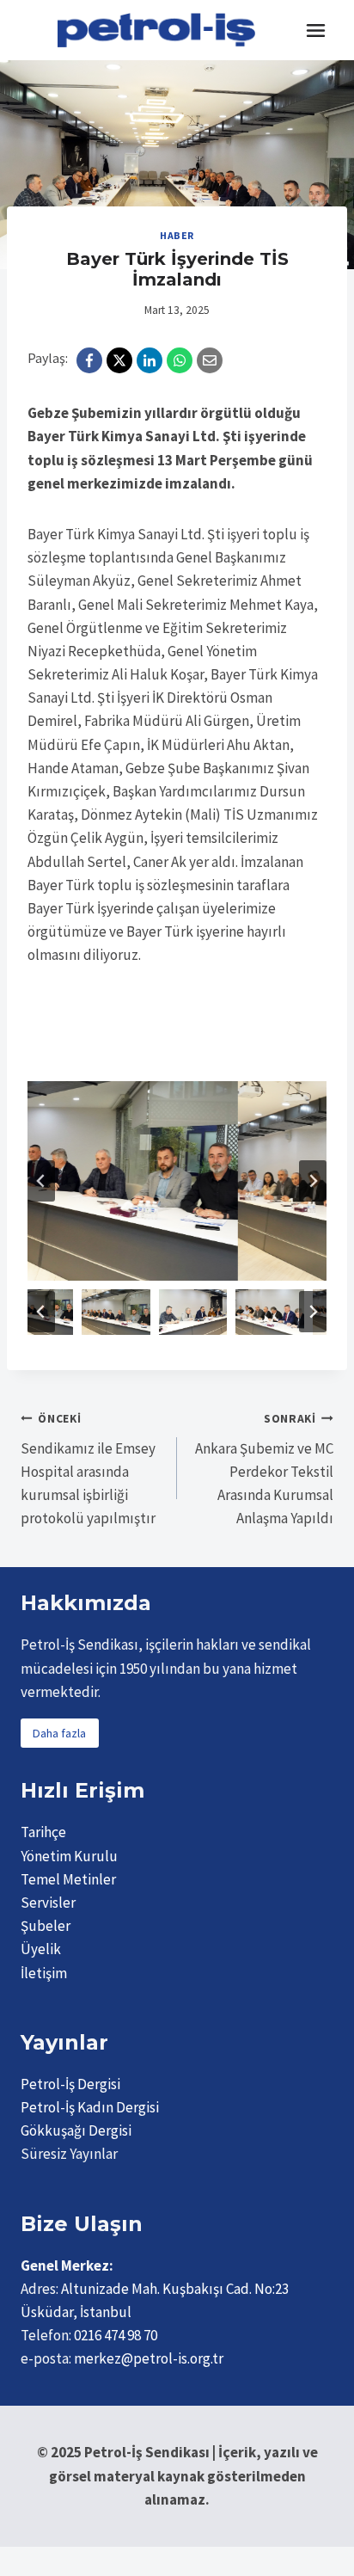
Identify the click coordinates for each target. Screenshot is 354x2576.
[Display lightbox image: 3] (177, 1181)
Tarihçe (43, 1832)
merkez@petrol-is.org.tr (149, 2358)
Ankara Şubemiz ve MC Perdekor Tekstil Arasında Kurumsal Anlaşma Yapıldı (264, 1469)
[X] (119, 360)
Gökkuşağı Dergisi (76, 2130)
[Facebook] (89, 360)
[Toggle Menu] (316, 31)
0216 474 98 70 (116, 2335)
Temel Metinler (68, 1879)
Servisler (48, 1903)
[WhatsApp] (180, 360)
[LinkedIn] (150, 360)
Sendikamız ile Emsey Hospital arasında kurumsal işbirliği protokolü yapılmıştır (88, 1469)
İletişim (44, 1973)
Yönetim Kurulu (69, 1856)
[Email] (210, 360)
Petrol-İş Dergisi (70, 2084)
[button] (62, 1312)
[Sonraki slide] (313, 1181)
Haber (177, 235)
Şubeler (46, 1926)
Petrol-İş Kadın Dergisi (90, 2107)
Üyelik (41, 1949)
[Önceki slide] (41, 1181)
